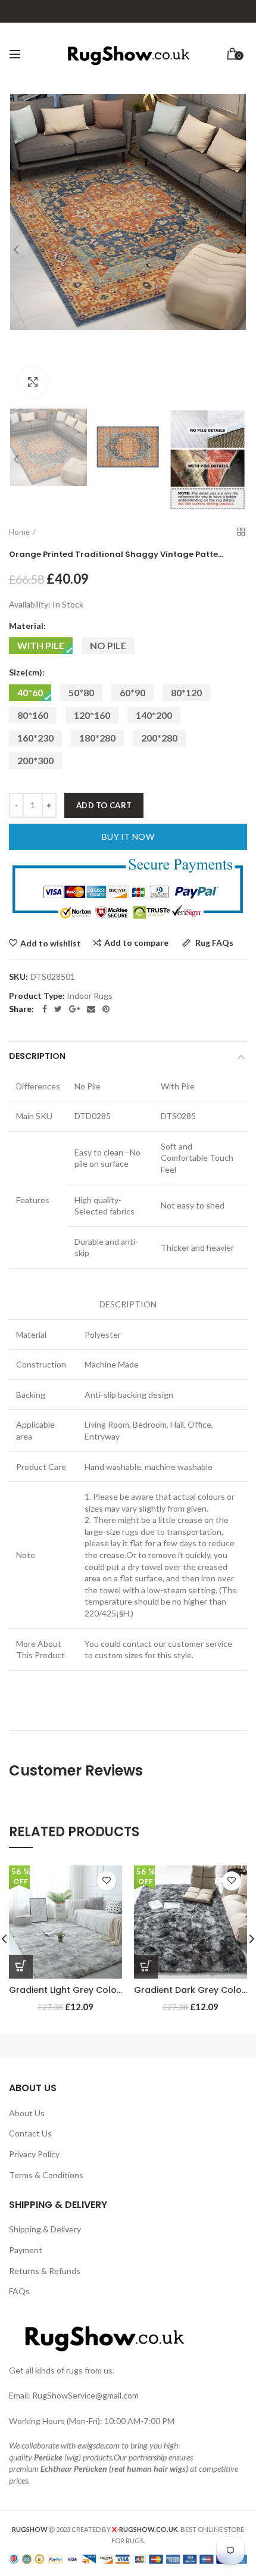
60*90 (132, 692)
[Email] (91, 1009)
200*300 (35, 760)
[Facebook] (45, 1009)
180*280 (97, 738)
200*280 (159, 738)
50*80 (81, 692)
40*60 (30, 692)
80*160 (33, 715)
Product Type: (37, 996)
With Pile (41, 645)
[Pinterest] (106, 1009)
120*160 (92, 715)
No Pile (108, 645)
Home (19, 532)
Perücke (48, 2457)
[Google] (74, 1009)
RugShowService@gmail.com (85, 2395)
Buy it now (128, 837)
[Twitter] (58, 1009)
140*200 (154, 715)
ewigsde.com (99, 2445)
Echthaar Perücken (74, 2468)
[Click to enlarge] (33, 382)
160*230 (35, 738)
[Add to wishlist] (107, 1881)
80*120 (186, 692)
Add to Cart (104, 805)
